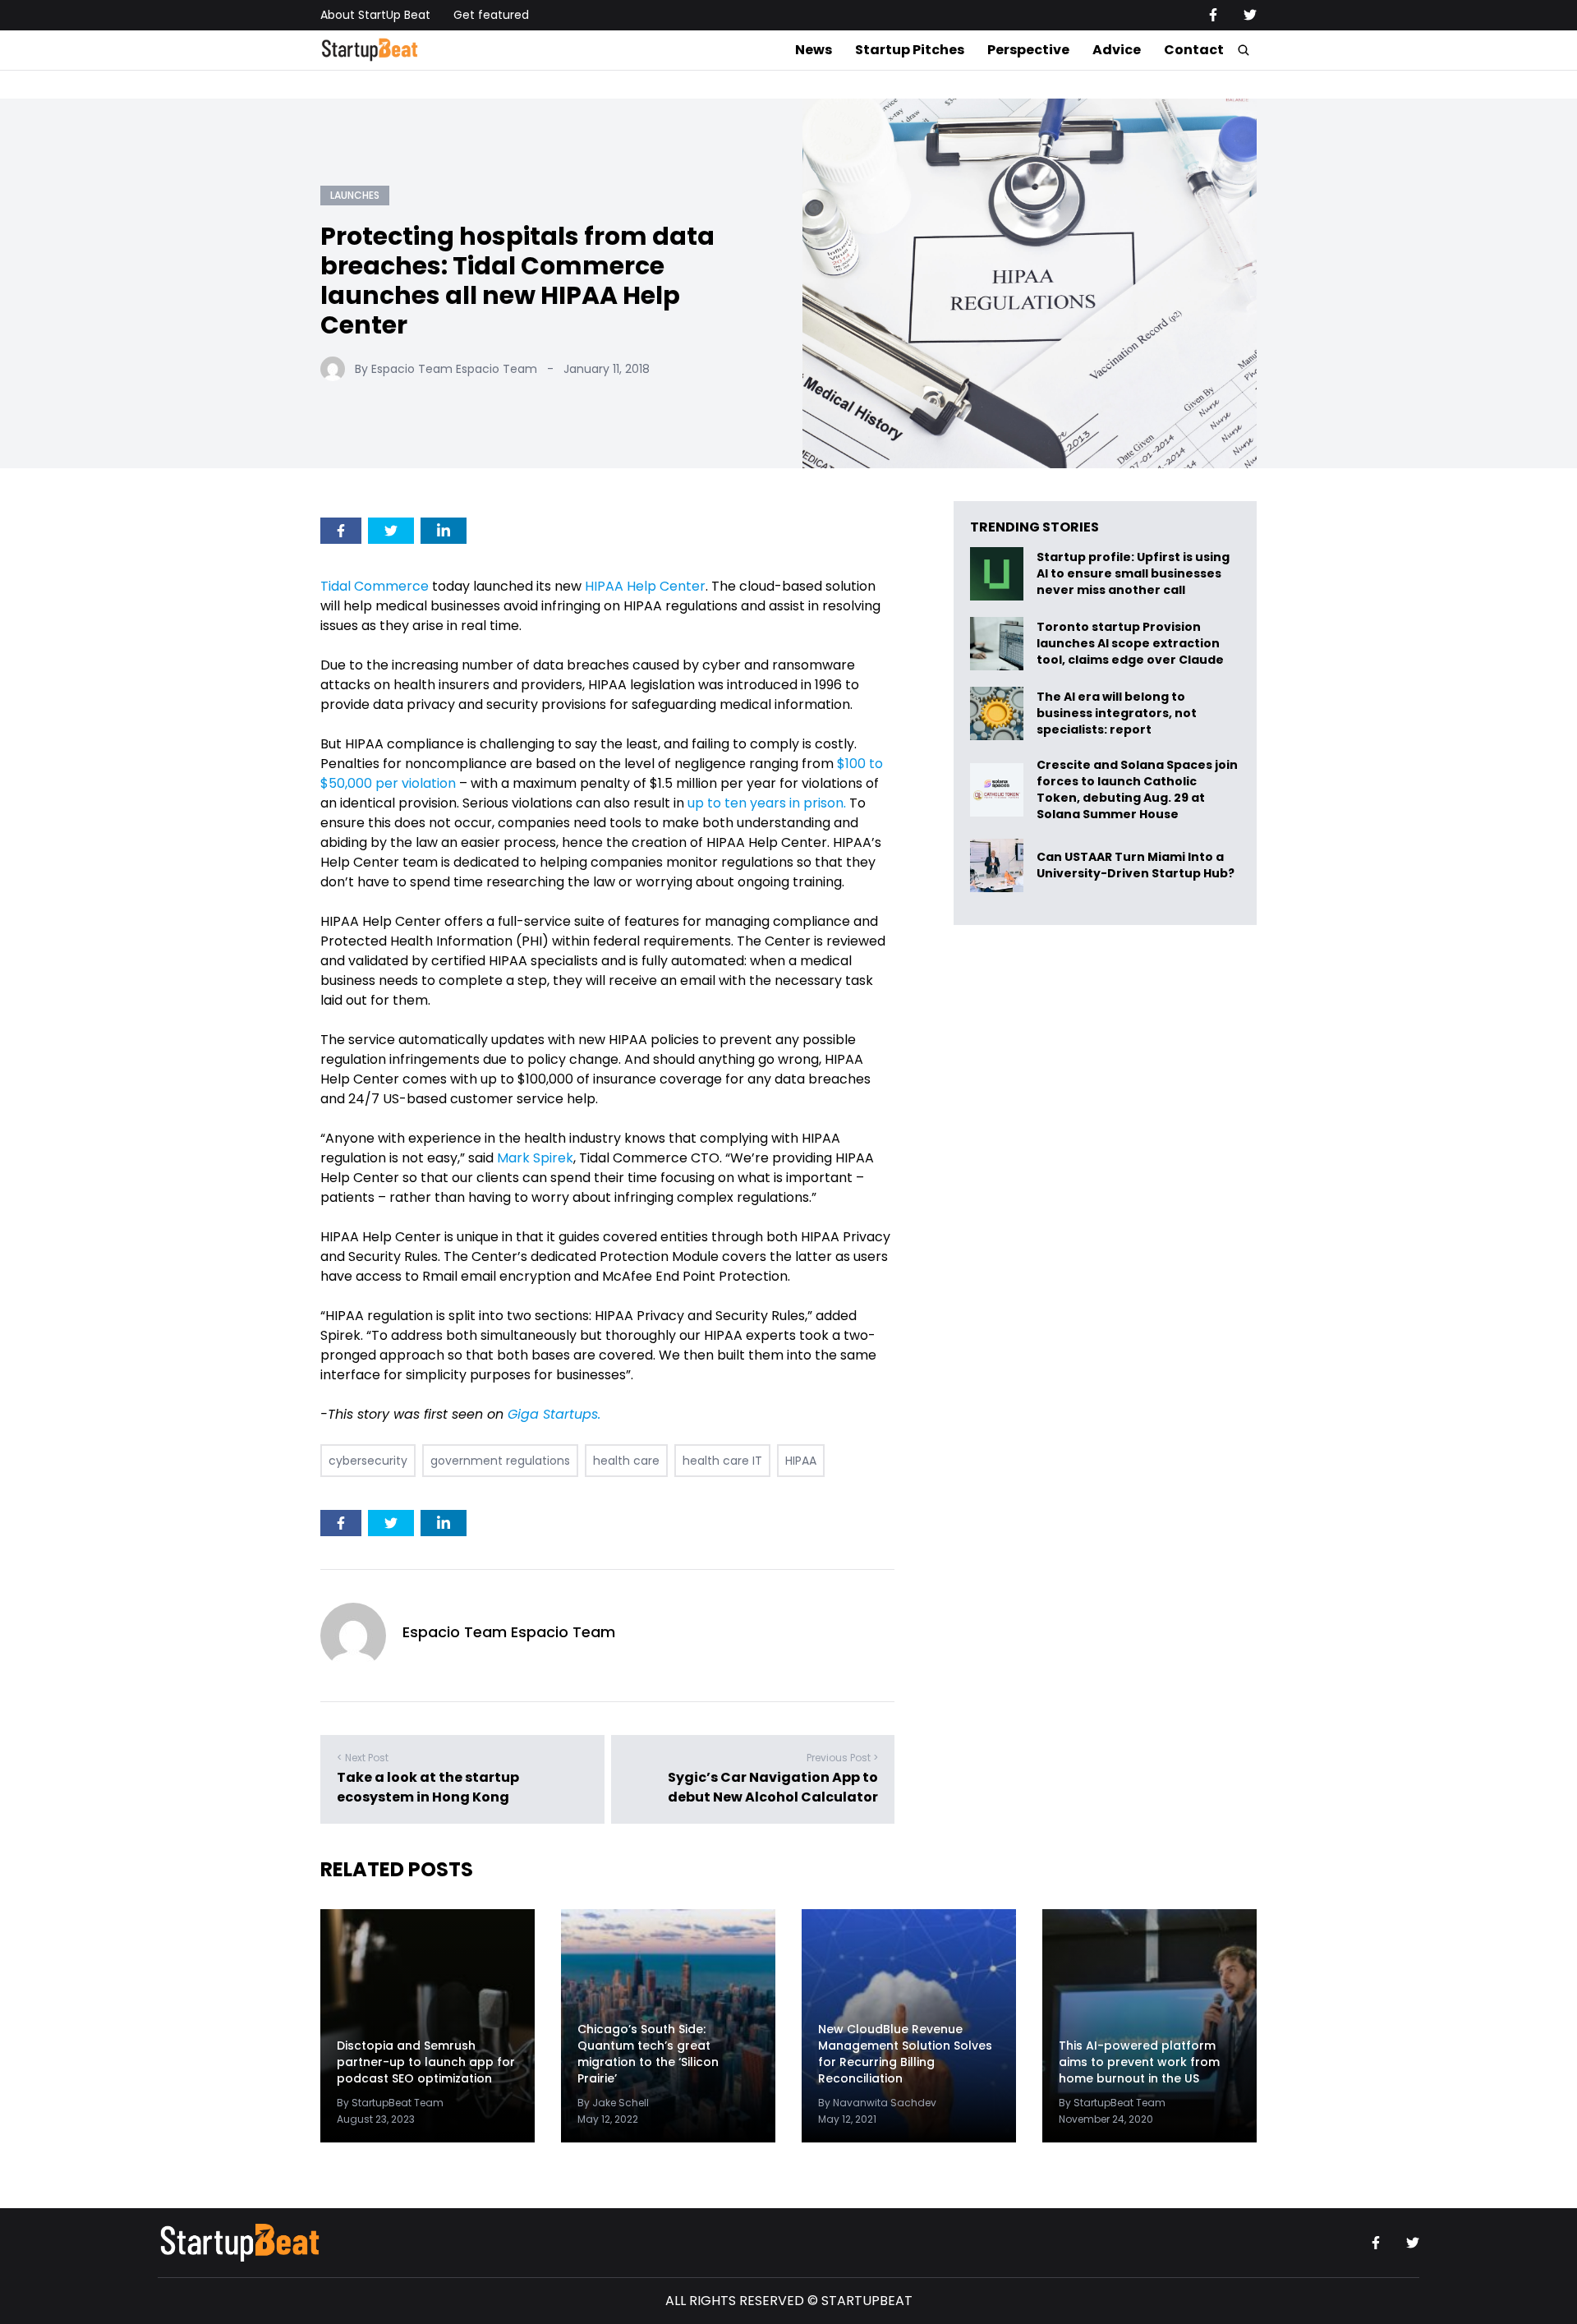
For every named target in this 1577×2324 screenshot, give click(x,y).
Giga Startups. (554, 1414)
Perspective (1028, 50)
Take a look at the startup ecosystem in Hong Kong (428, 1787)
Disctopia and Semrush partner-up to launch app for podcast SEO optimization (426, 2062)
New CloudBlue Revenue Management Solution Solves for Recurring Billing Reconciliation (905, 2054)
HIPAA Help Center (645, 586)
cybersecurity (368, 1461)
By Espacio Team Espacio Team (446, 369)
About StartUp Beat (375, 15)
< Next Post (363, 1758)
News (814, 50)
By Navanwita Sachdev (877, 2103)
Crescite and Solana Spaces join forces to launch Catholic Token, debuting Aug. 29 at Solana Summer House (1137, 789)
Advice (1117, 50)
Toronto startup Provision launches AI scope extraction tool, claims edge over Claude (1131, 644)
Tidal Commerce (375, 586)
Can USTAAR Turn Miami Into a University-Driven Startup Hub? (1136, 865)
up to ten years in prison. (767, 803)
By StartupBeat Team (390, 2103)
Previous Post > (842, 1758)
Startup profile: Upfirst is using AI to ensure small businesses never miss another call (1133, 574)
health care (626, 1461)
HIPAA (801, 1461)
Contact (1194, 50)
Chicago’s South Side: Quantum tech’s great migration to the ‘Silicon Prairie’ (648, 2054)
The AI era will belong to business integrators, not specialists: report (1117, 713)
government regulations (500, 1461)
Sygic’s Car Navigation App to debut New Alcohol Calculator (773, 1787)
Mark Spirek (535, 1158)
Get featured (491, 15)
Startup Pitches (910, 50)
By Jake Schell (613, 2103)
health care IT (722, 1461)
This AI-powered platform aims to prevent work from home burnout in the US (1139, 2062)
